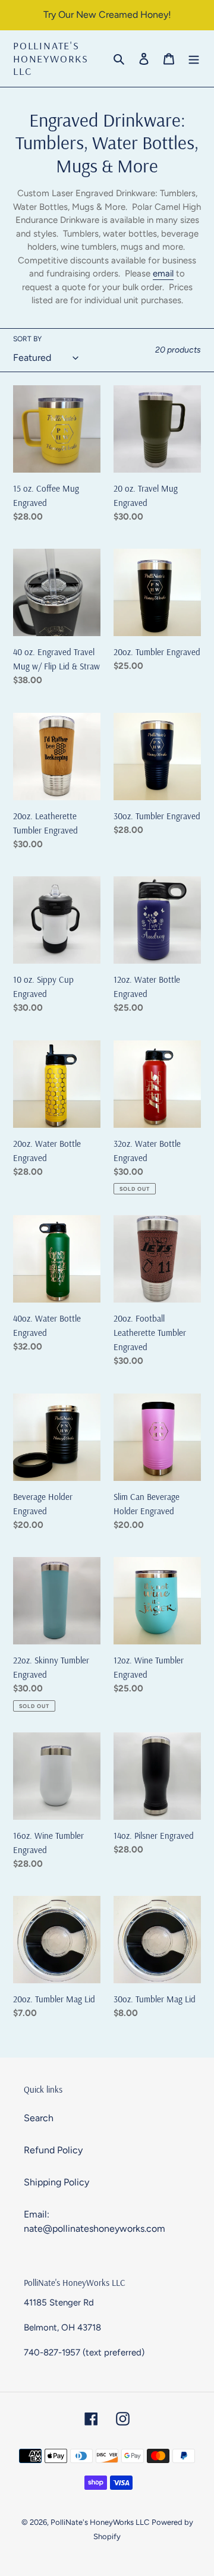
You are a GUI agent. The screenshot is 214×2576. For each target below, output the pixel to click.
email (163, 273)
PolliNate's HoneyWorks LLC (51, 59)
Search (39, 2118)
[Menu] (194, 58)
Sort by (27, 339)
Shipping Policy (56, 2182)
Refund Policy (53, 2150)
